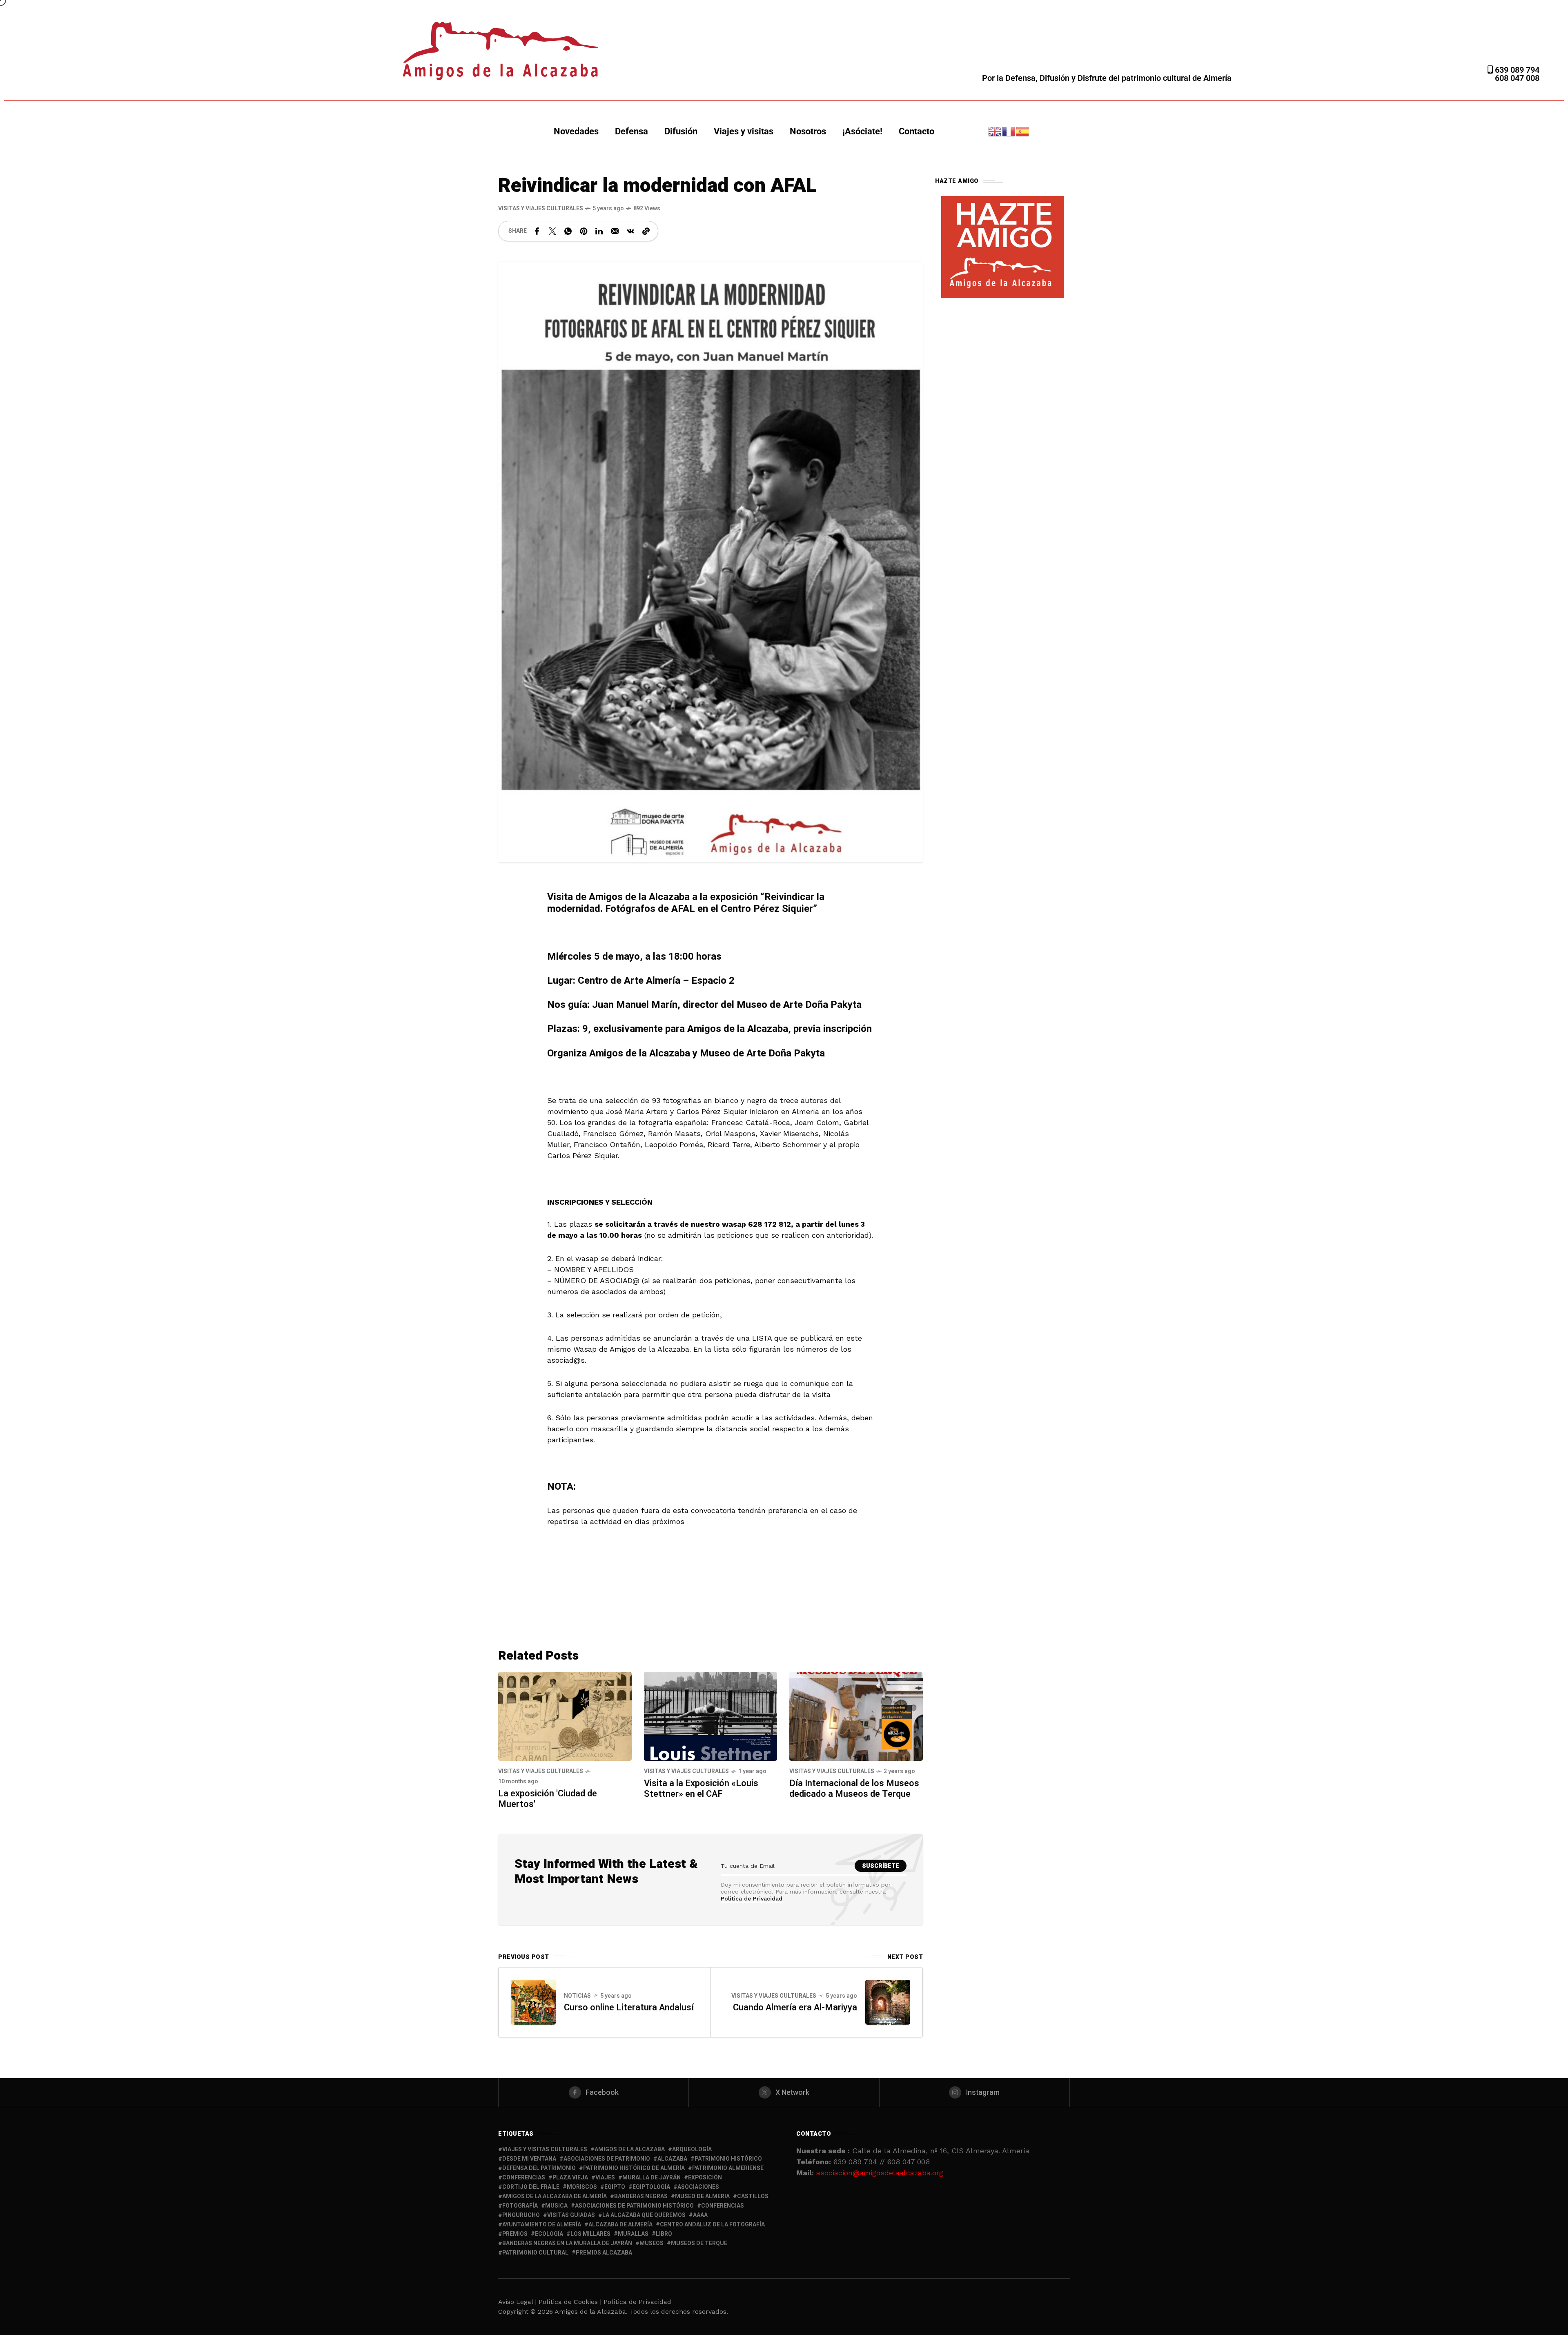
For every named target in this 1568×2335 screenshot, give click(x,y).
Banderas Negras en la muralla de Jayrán (567, 2243)
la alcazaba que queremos (644, 2215)
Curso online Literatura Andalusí (629, 2007)
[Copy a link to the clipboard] (646, 231)
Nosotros (808, 131)
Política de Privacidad (752, 1898)
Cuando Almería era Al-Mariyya (795, 2007)
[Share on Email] (615, 231)
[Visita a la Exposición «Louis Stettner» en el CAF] (711, 1716)
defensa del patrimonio (539, 2168)
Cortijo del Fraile (531, 2187)
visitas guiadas (571, 2215)
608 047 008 (1517, 78)
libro (664, 2234)
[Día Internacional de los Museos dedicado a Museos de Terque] (856, 1716)
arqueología (692, 2149)
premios (515, 2234)
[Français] (1009, 131)
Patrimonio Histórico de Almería (634, 2168)
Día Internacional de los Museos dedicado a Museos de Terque (854, 1789)
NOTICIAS (577, 1996)
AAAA (700, 2215)
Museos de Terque (699, 2243)
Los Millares (590, 2234)
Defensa (631, 131)
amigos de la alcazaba (630, 2149)
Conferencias (723, 2206)
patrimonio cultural (535, 2253)
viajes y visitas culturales (545, 2149)
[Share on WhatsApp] (568, 231)
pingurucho (521, 2215)
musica (556, 2206)
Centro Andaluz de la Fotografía (712, 2225)
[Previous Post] (533, 2002)
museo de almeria (702, 2196)
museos (651, 2243)
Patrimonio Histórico (728, 2159)
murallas (633, 2234)
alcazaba (672, 2159)
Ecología (549, 2234)
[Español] (1023, 131)
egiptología (651, 2187)
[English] (995, 131)
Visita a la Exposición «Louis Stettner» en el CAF (701, 1789)
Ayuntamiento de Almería (542, 2225)
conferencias (524, 2178)
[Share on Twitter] (552, 231)
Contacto (917, 131)
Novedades (576, 131)
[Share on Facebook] (537, 231)
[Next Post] (888, 2002)
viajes (605, 2178)
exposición (705, 2178)
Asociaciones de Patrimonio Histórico (634, 2206)
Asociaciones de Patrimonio (607, 2159)
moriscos (582, 2187)
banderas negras (641, 2196)
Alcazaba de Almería (620, 2225)
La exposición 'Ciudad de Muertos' (548, 1799)
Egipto (615, 2187)
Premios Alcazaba (604, 2253)
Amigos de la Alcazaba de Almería (555, 2196)
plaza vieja (570, 2178)
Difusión (681, 131)
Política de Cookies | (571, 2302)
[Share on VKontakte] (630, 231)
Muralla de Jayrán (651, 2178)
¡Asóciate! (862, 131)
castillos (753, 2196)
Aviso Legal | (517, 2302)
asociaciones (698, 2187)
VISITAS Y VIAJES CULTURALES (541, 208)
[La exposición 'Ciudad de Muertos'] (565, 1716)
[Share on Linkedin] (599, 231)
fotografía (520, 2206)
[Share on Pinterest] (584, 231)
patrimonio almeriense (728, 2168)
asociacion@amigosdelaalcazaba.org (880, 2173)
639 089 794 (1516, 70)
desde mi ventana (529, 2159)
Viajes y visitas (744, 131)
